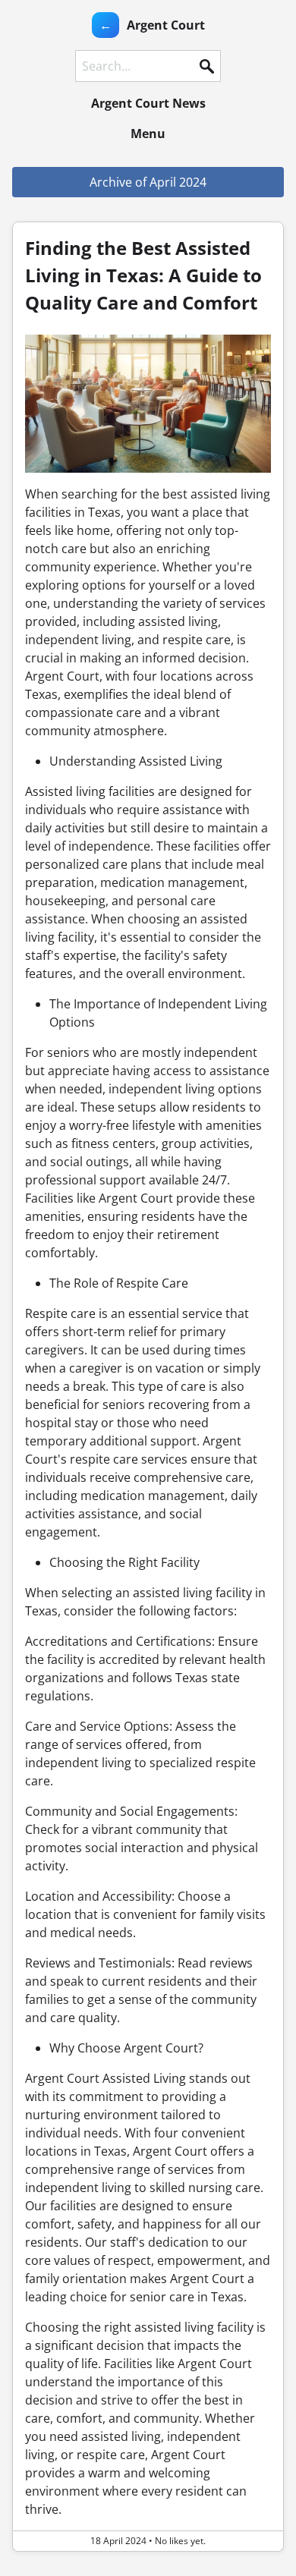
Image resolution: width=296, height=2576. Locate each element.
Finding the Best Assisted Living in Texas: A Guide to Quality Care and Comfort (143, 275)
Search (206, 66)
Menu (148, 134)
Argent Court (166, 25)
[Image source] (148, 404)
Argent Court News (148, 103)
